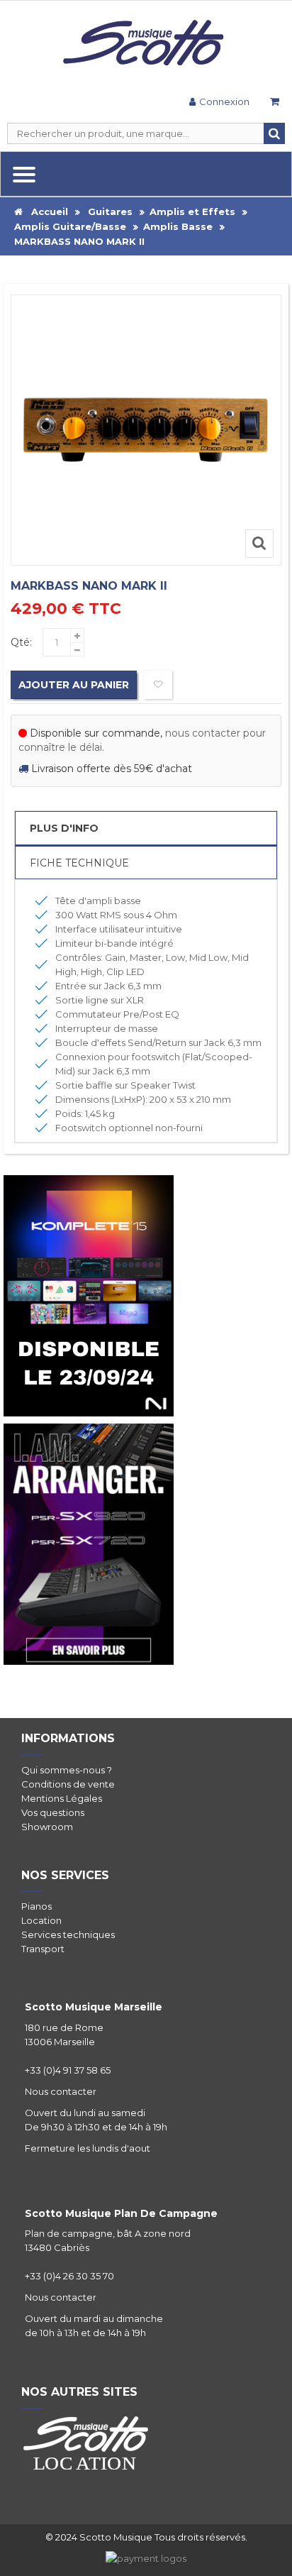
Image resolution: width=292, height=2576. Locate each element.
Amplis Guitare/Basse (70, 226)
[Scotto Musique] (146, 44)
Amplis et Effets (192, 211)
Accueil (45, 211)
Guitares (110, 211)
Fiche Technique (79, 863)
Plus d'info (64, 828)
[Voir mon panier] (274, 103)
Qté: (21, 642)
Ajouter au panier (74, 685)
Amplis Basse (178, 226)
